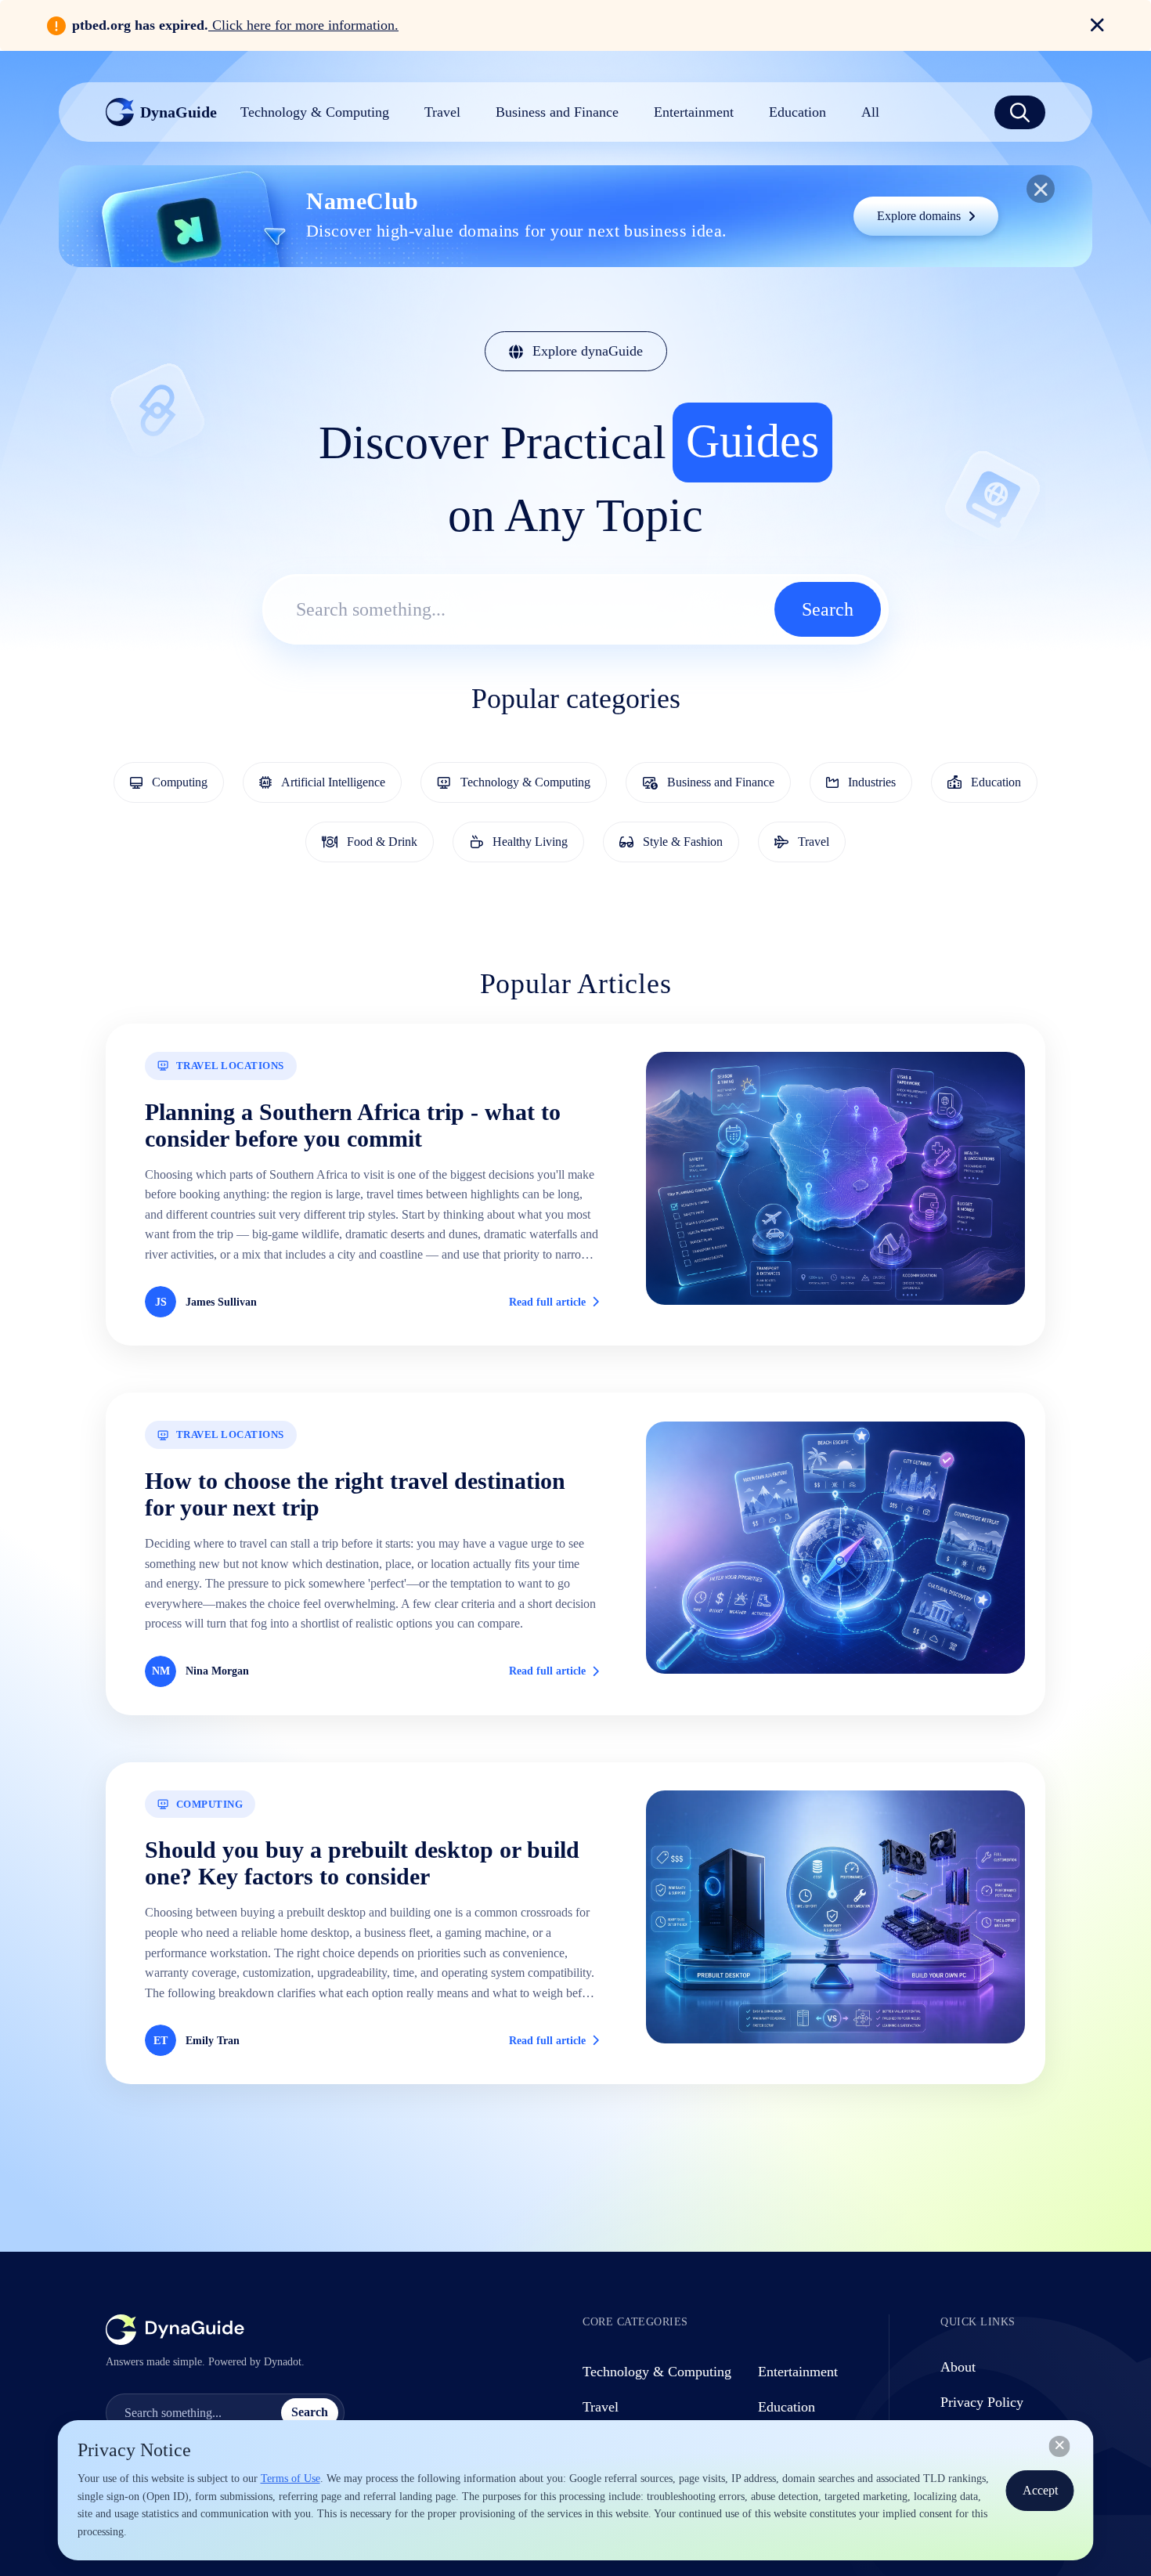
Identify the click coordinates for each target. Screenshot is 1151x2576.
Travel (601, 2407)
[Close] (1060, 2446)
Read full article (547, 1302)
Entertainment (798, 2372)
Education (787, 2407)
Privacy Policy (982, 2402)
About (958, 2367)
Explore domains (919, 216)
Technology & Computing (657, 2372)
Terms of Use (290, 2478)
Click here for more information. (303, 25)
